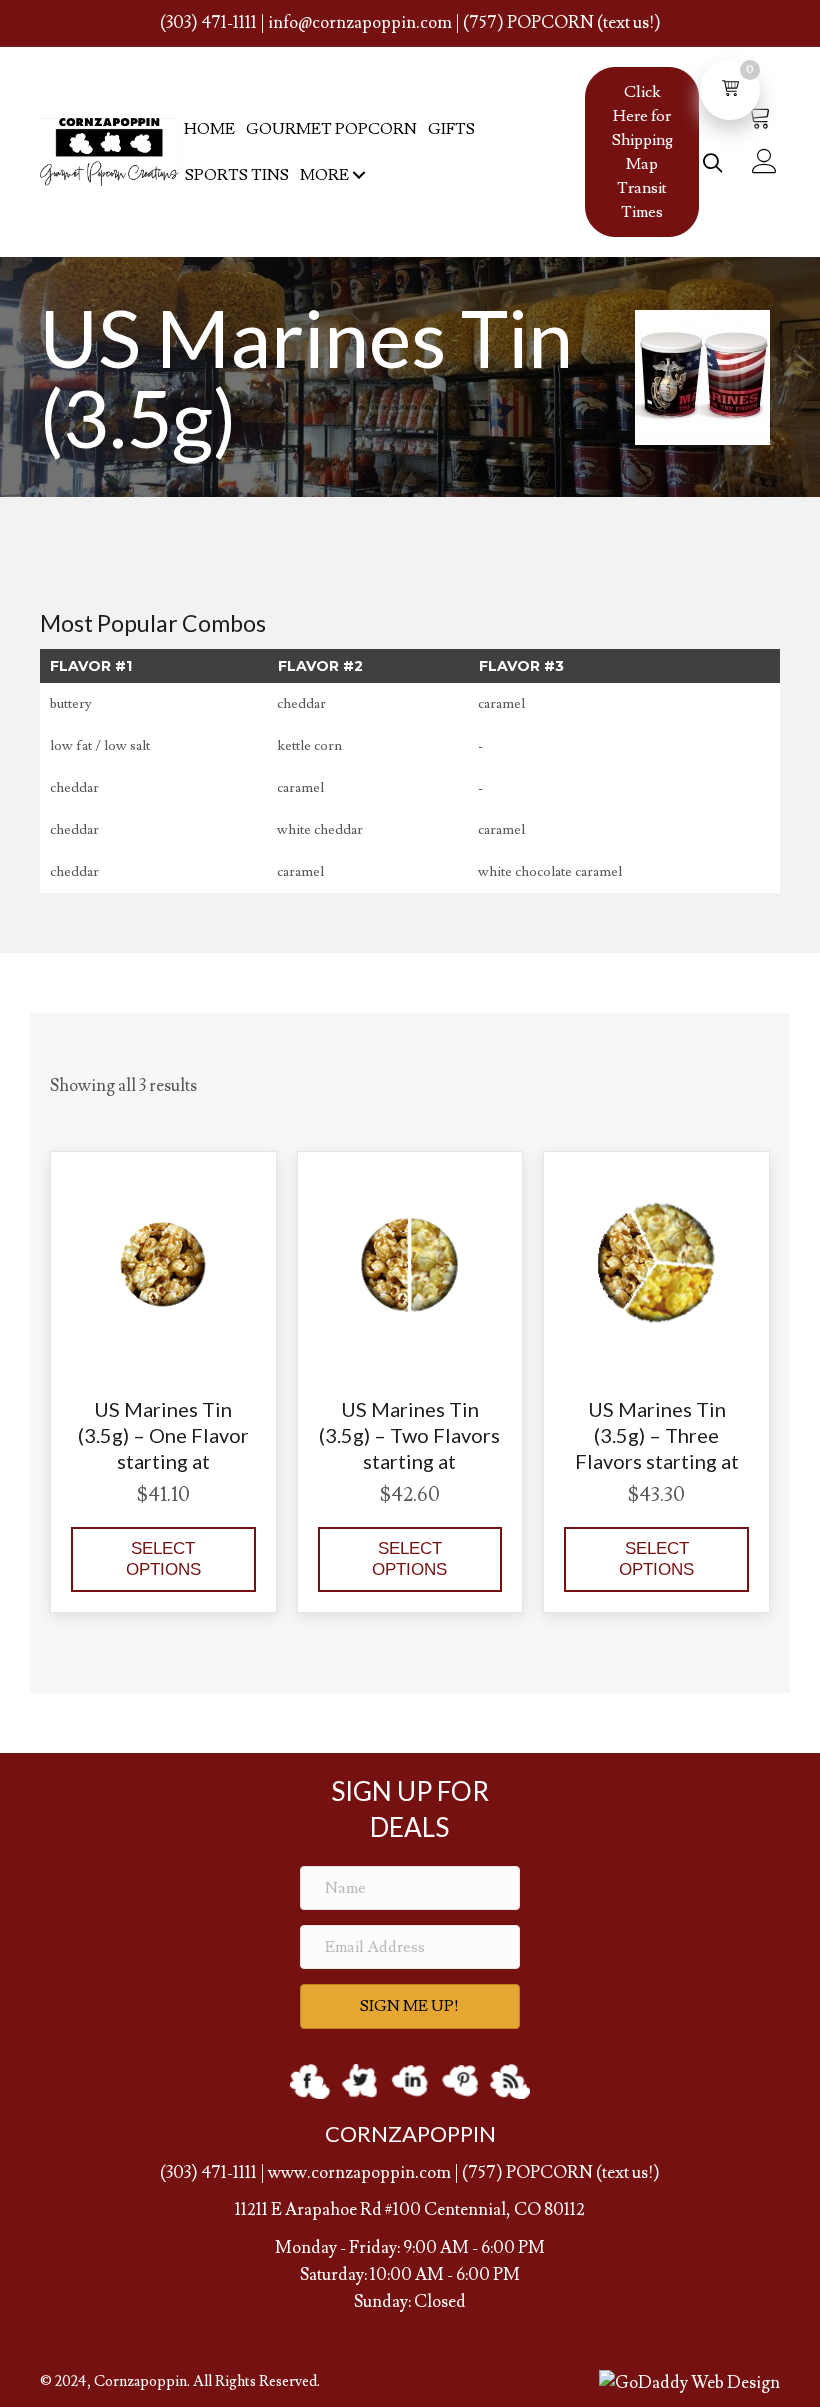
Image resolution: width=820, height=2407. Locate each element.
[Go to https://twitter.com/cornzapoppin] (360, 2081)
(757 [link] (479, 2173)
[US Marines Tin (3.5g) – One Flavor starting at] (163, 1260)
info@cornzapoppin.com (360, 23)
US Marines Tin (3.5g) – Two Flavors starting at (409, 1435)
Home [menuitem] (209, 129)
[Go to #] (510, 2081)
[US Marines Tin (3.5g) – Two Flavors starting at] (410, 1260)
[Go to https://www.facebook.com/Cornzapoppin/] (310, 2081)
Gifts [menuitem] (451, 129)
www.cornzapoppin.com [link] (359, 2173)
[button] (358, 175)
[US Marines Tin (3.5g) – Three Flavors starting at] (656, 1260)
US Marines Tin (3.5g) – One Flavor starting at (163, 1435)
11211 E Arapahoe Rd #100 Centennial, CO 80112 (410, 2210)
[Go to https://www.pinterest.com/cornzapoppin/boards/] (460, 2081)
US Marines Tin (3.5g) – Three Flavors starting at (657, 1435)
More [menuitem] (324, 175)
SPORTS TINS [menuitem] (237, 175)
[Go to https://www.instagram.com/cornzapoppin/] (410, 2081)
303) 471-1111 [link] (211, 2173)
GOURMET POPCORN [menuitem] (331, 129)
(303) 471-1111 (208, 23)
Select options (163, 1558)
